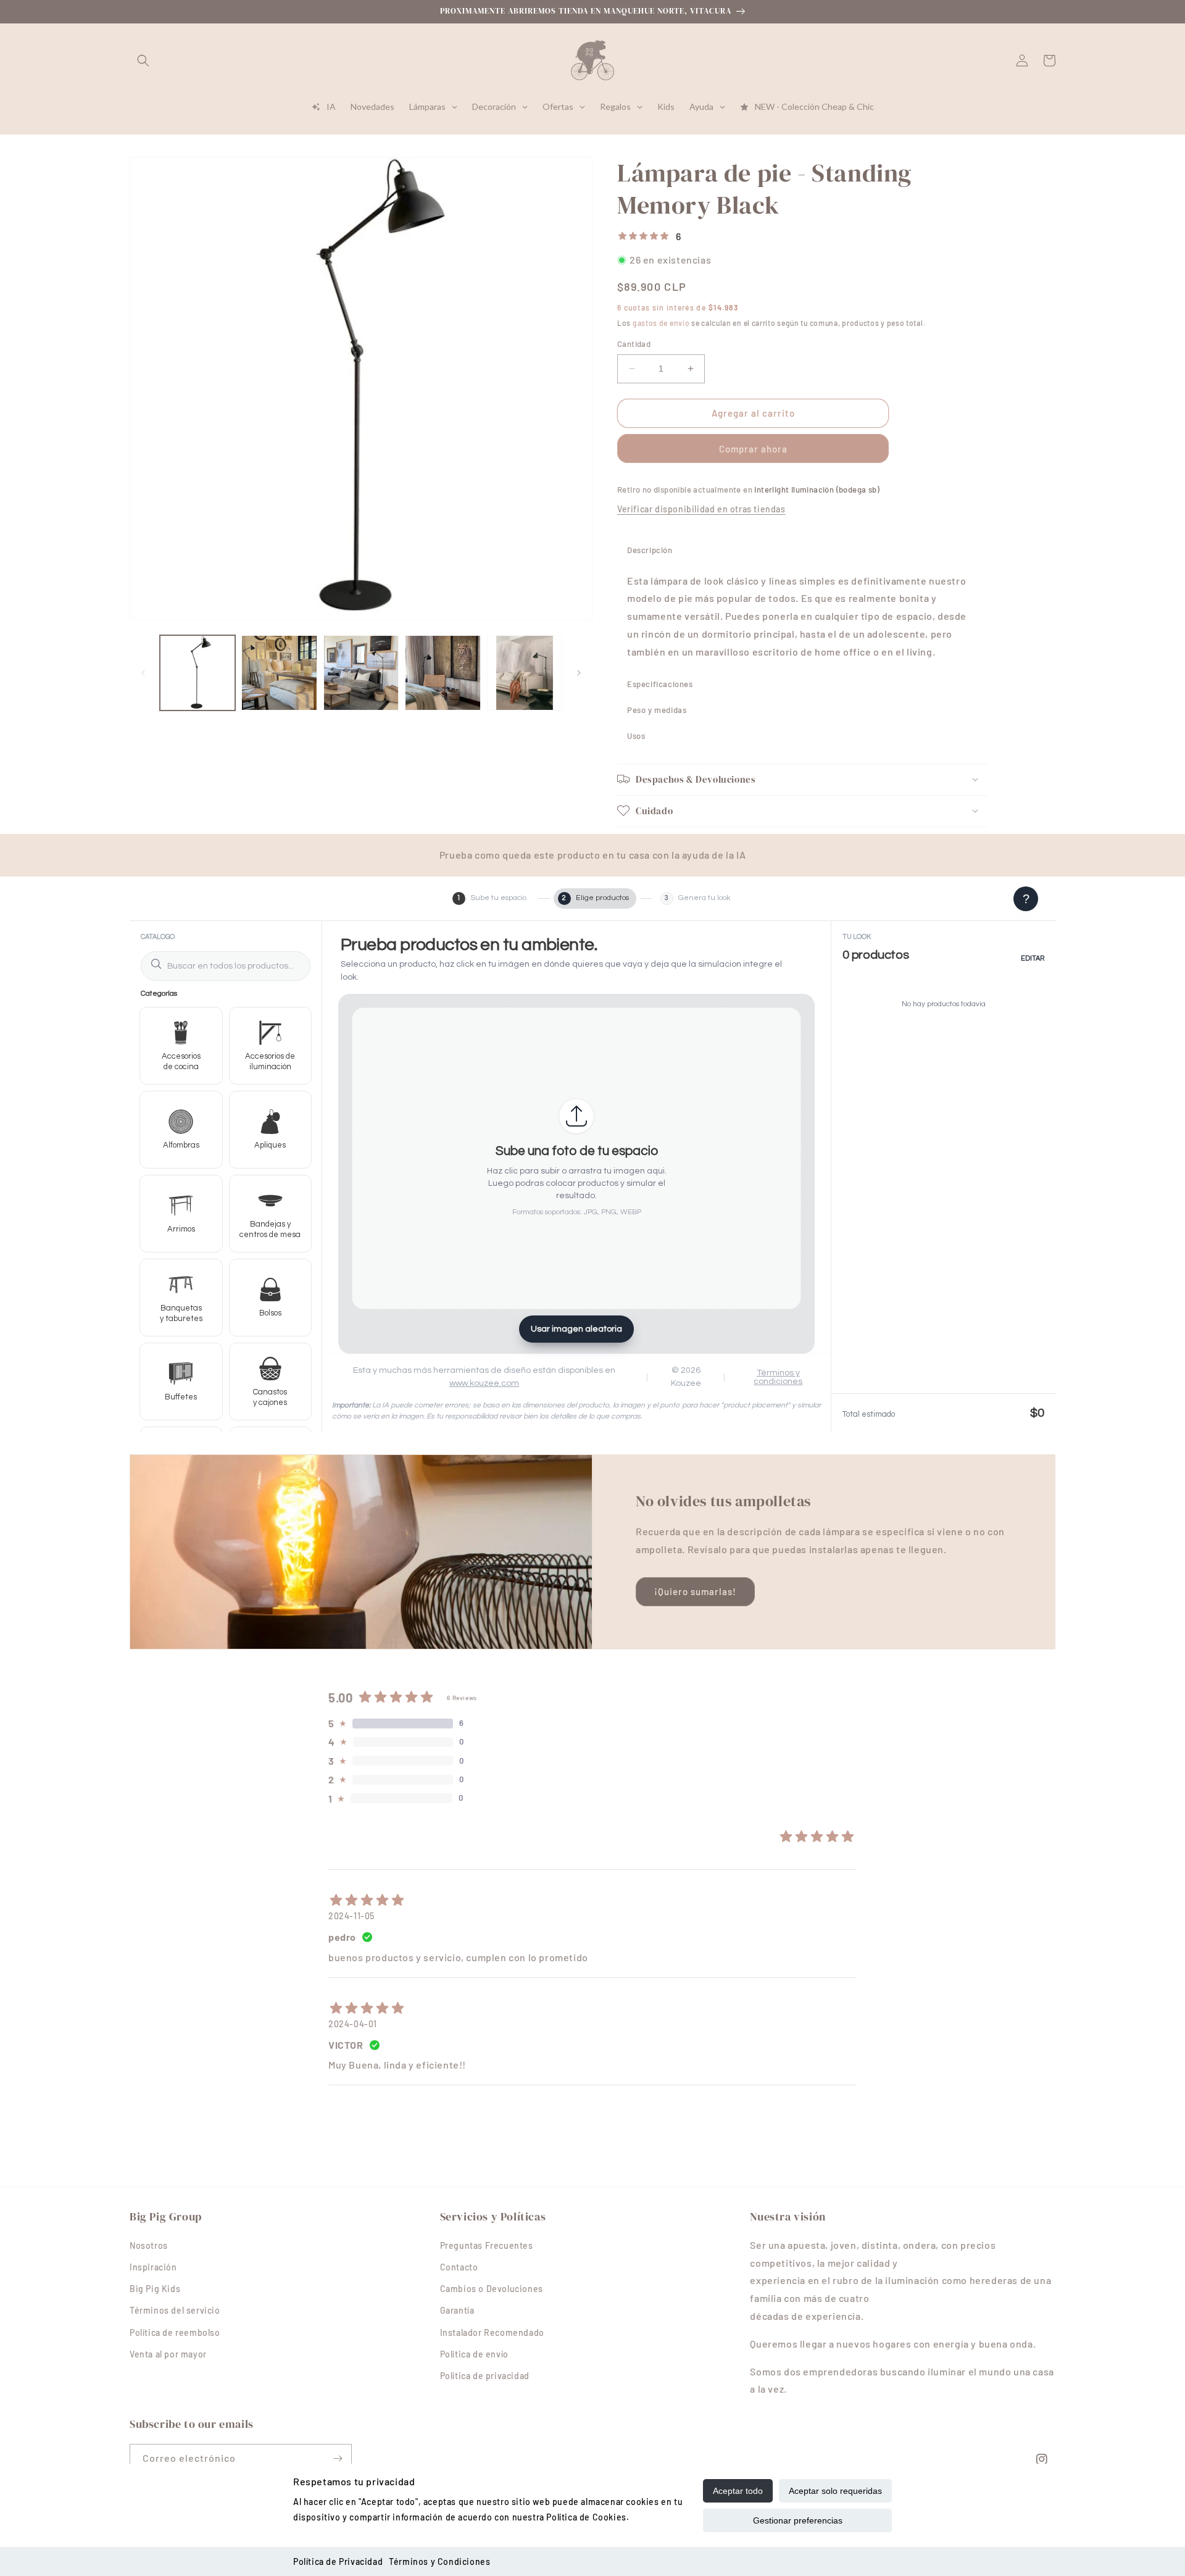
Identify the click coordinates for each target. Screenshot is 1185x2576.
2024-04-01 (353, 2024)
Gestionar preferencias (798, 2520)
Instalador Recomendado (492, 2332)
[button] (143, 60)
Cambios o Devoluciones (492, 2289)
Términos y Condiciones (439, 2561)
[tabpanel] (802, 616)
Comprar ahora (753, 448)
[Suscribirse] (338, 2458)
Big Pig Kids (155, 2289)
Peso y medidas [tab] (657, 709)
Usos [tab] (636, 735)
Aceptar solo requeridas (835, 2491)
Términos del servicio (175, 2310)
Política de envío (474, 2354)
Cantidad (634, 344)
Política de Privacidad (338, 2561)
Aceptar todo (738, 2491)
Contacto (459, 2267)
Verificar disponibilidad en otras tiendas (701, 509)
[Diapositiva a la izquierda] (143, 673)
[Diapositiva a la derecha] (579, 673)
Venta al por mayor (168, 2354)
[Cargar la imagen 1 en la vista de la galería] (197, 673)
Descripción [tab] (650, 549)
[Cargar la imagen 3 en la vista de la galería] (361, 673)
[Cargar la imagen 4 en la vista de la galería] (443, 673)
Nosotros (149, 2245)
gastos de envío (661, 322)
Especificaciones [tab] (660, 683)
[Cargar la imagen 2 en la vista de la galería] (279, 673)
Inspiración (153, 2267)
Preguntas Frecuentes (487, 2245)
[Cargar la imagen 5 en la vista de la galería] (525, 673)
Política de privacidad (485, 2376)
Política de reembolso (175, 2332)
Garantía (457, 2310)
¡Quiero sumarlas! (695, 1591)
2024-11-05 (351, 1916)
